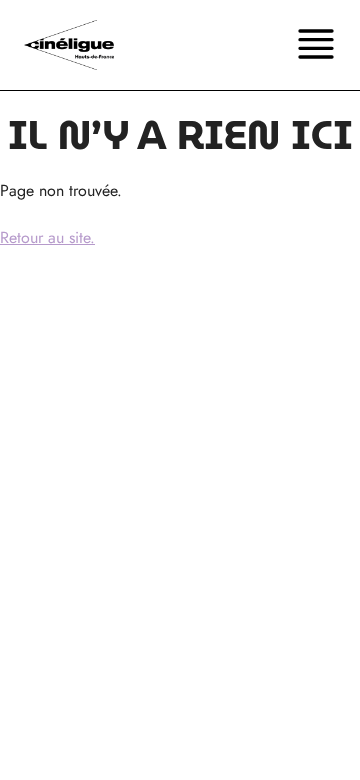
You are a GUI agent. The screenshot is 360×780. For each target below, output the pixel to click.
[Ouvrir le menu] (316, 45)
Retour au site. (47, 237)
